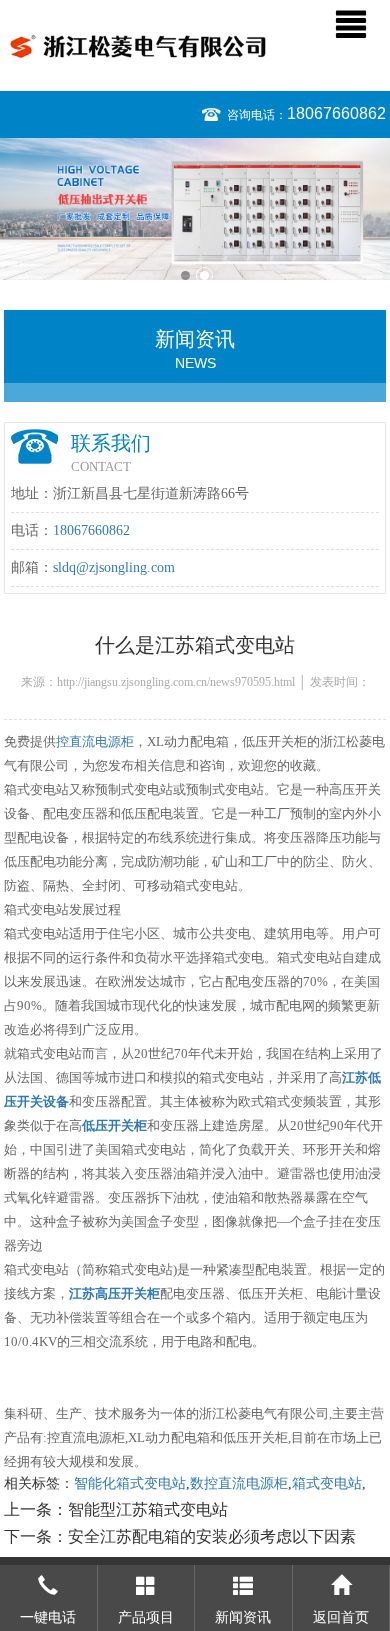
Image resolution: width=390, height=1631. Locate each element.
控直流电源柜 (95, 741)
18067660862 (336, 113)
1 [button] (185, 275)
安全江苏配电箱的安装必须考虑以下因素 (212, 1536)
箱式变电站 (327, 1483)
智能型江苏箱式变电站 (148, 1509)
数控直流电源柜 (239, 1483)
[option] (195, 209)
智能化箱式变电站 (130, 1483)
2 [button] (204, 275)
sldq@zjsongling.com (114, 567)
